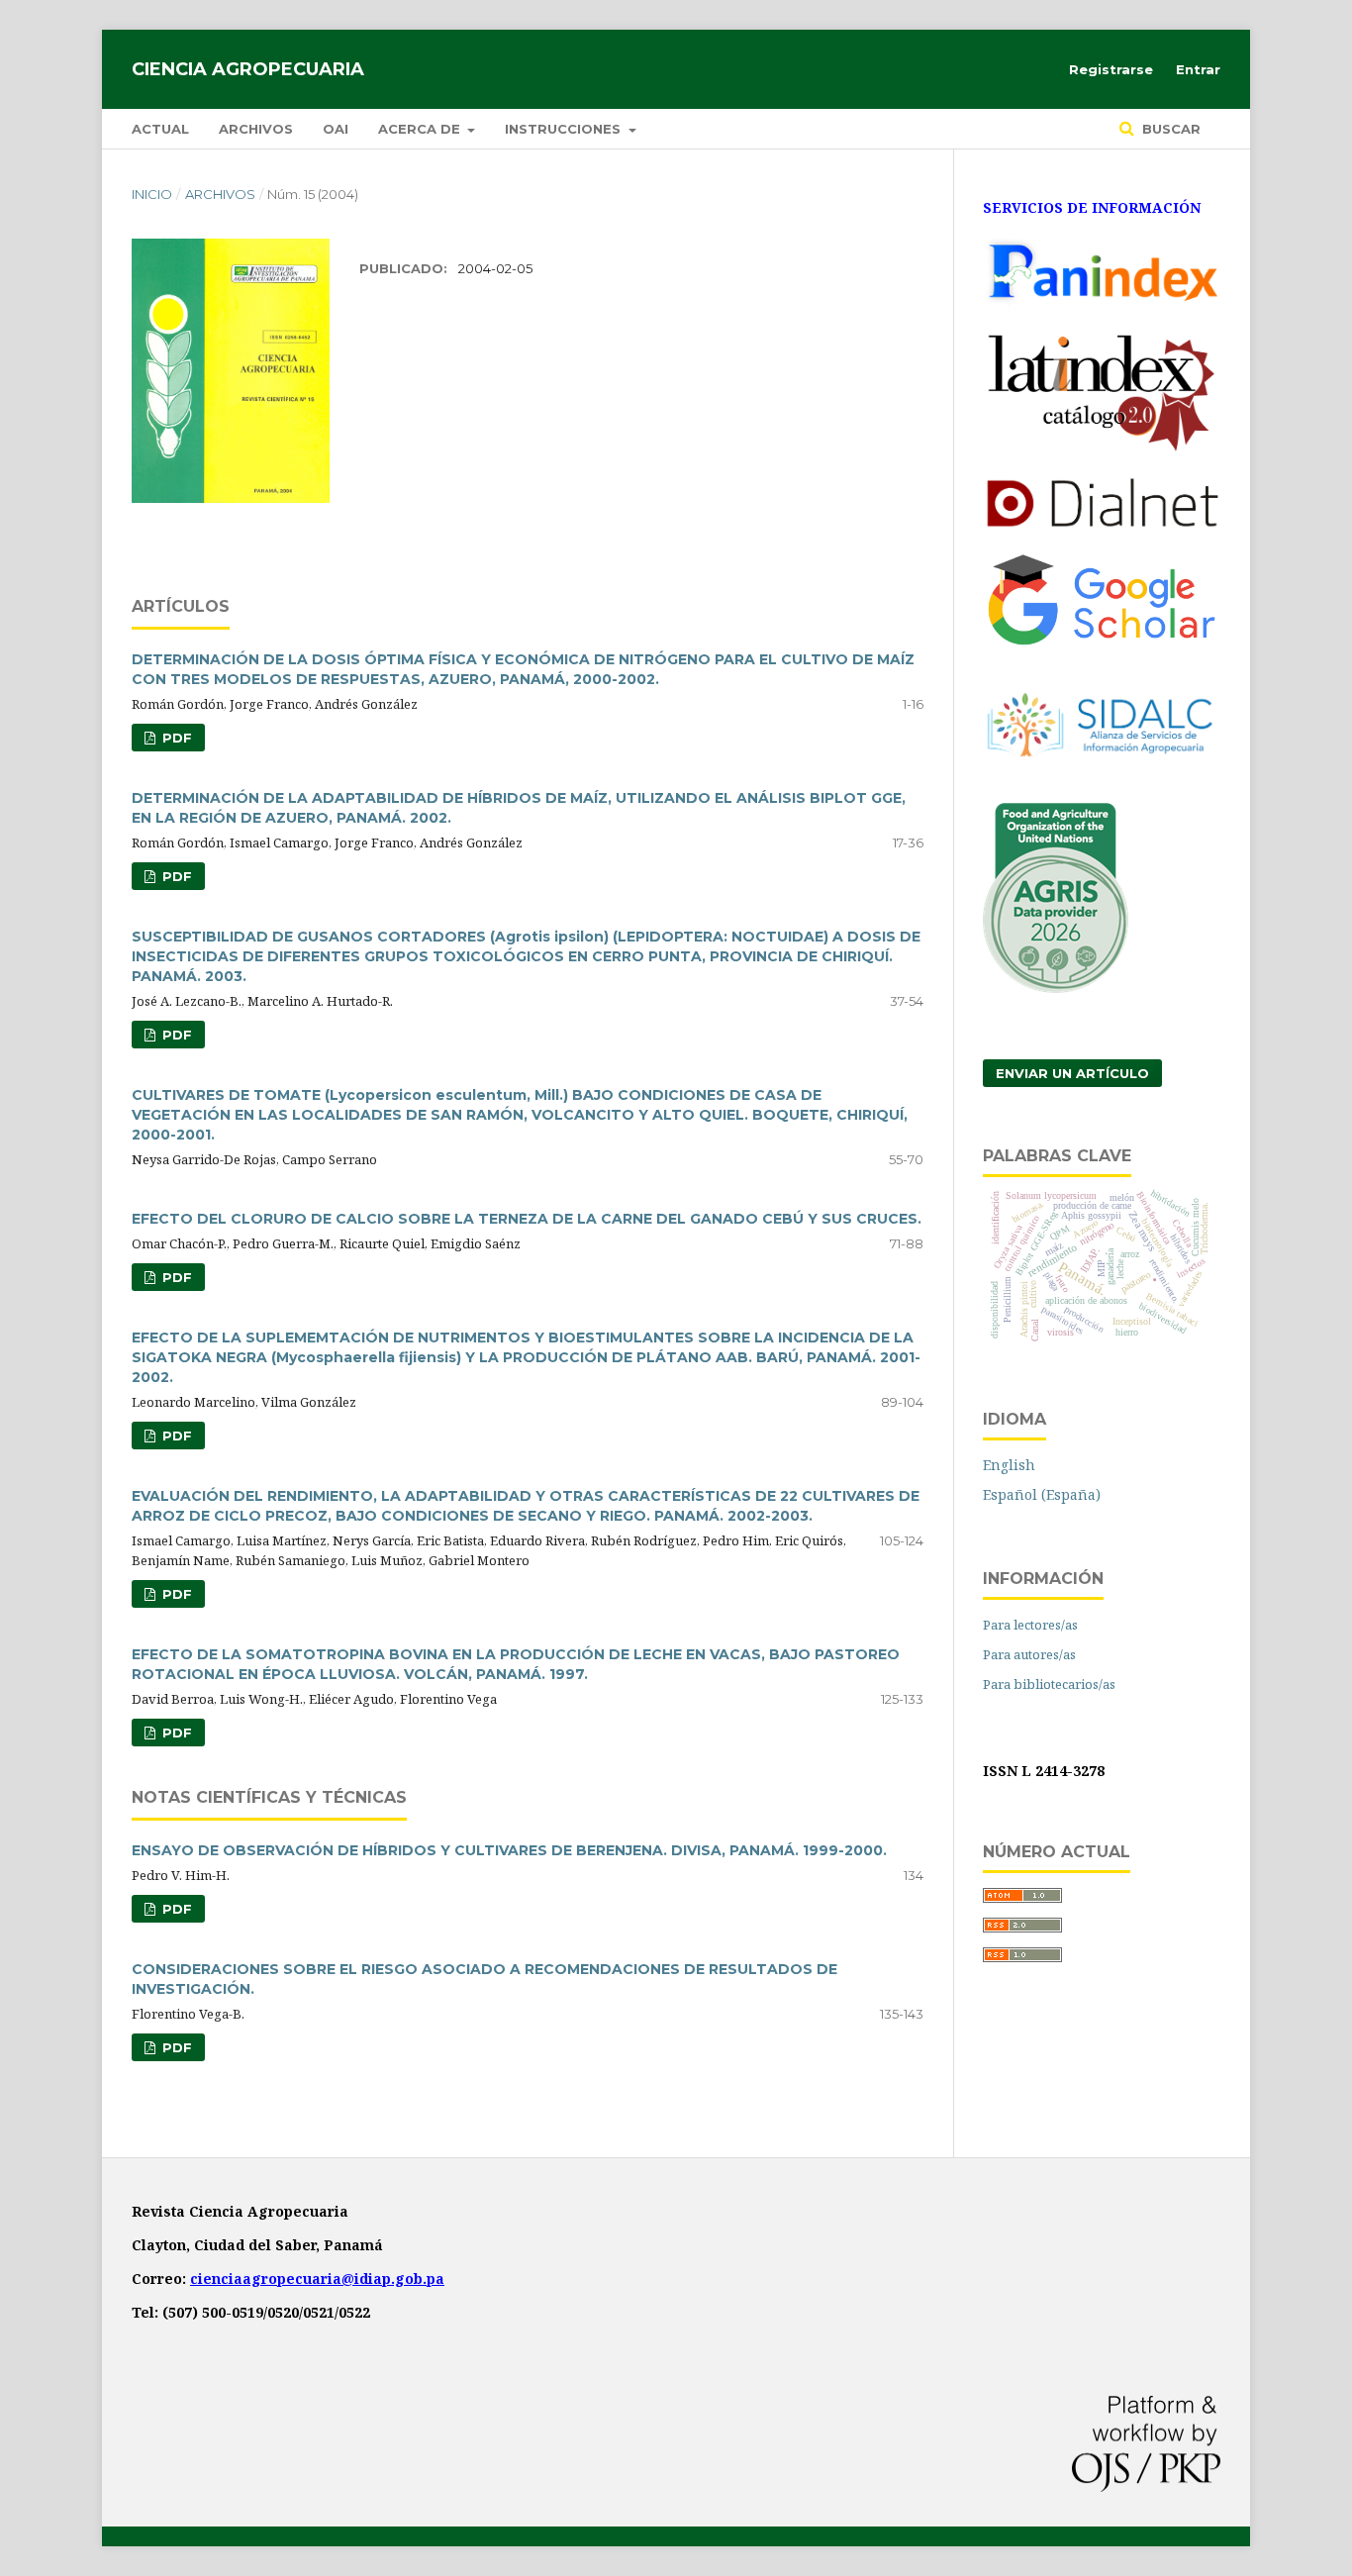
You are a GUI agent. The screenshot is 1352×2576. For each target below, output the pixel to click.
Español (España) (1042, 1494)
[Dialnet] (1102, 526)
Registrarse (1111, 69)
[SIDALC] (1102, 777)
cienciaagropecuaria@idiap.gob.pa (317, 2279)
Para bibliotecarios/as (1049, 1684)
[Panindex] (1102, 306)
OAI (336, 129)
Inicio (152, 194)
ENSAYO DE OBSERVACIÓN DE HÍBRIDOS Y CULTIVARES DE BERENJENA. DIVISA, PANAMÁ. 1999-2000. (509, 1850)
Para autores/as (1029, 1654)
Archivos (256, 129)
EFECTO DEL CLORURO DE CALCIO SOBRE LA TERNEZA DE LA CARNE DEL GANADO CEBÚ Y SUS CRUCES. (527, 1219)
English (1009, 1465)
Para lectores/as (1030, 1625)
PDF (175, 738)
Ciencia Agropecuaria (248, 69)
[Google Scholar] (1102, 641)
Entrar (1198, 69)
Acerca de (421, 129)
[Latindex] (1102, 449)
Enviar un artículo (1072, 1073)
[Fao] (1056, 988)
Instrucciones (565, 129)
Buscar (1169, 129)
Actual (160, 129)
